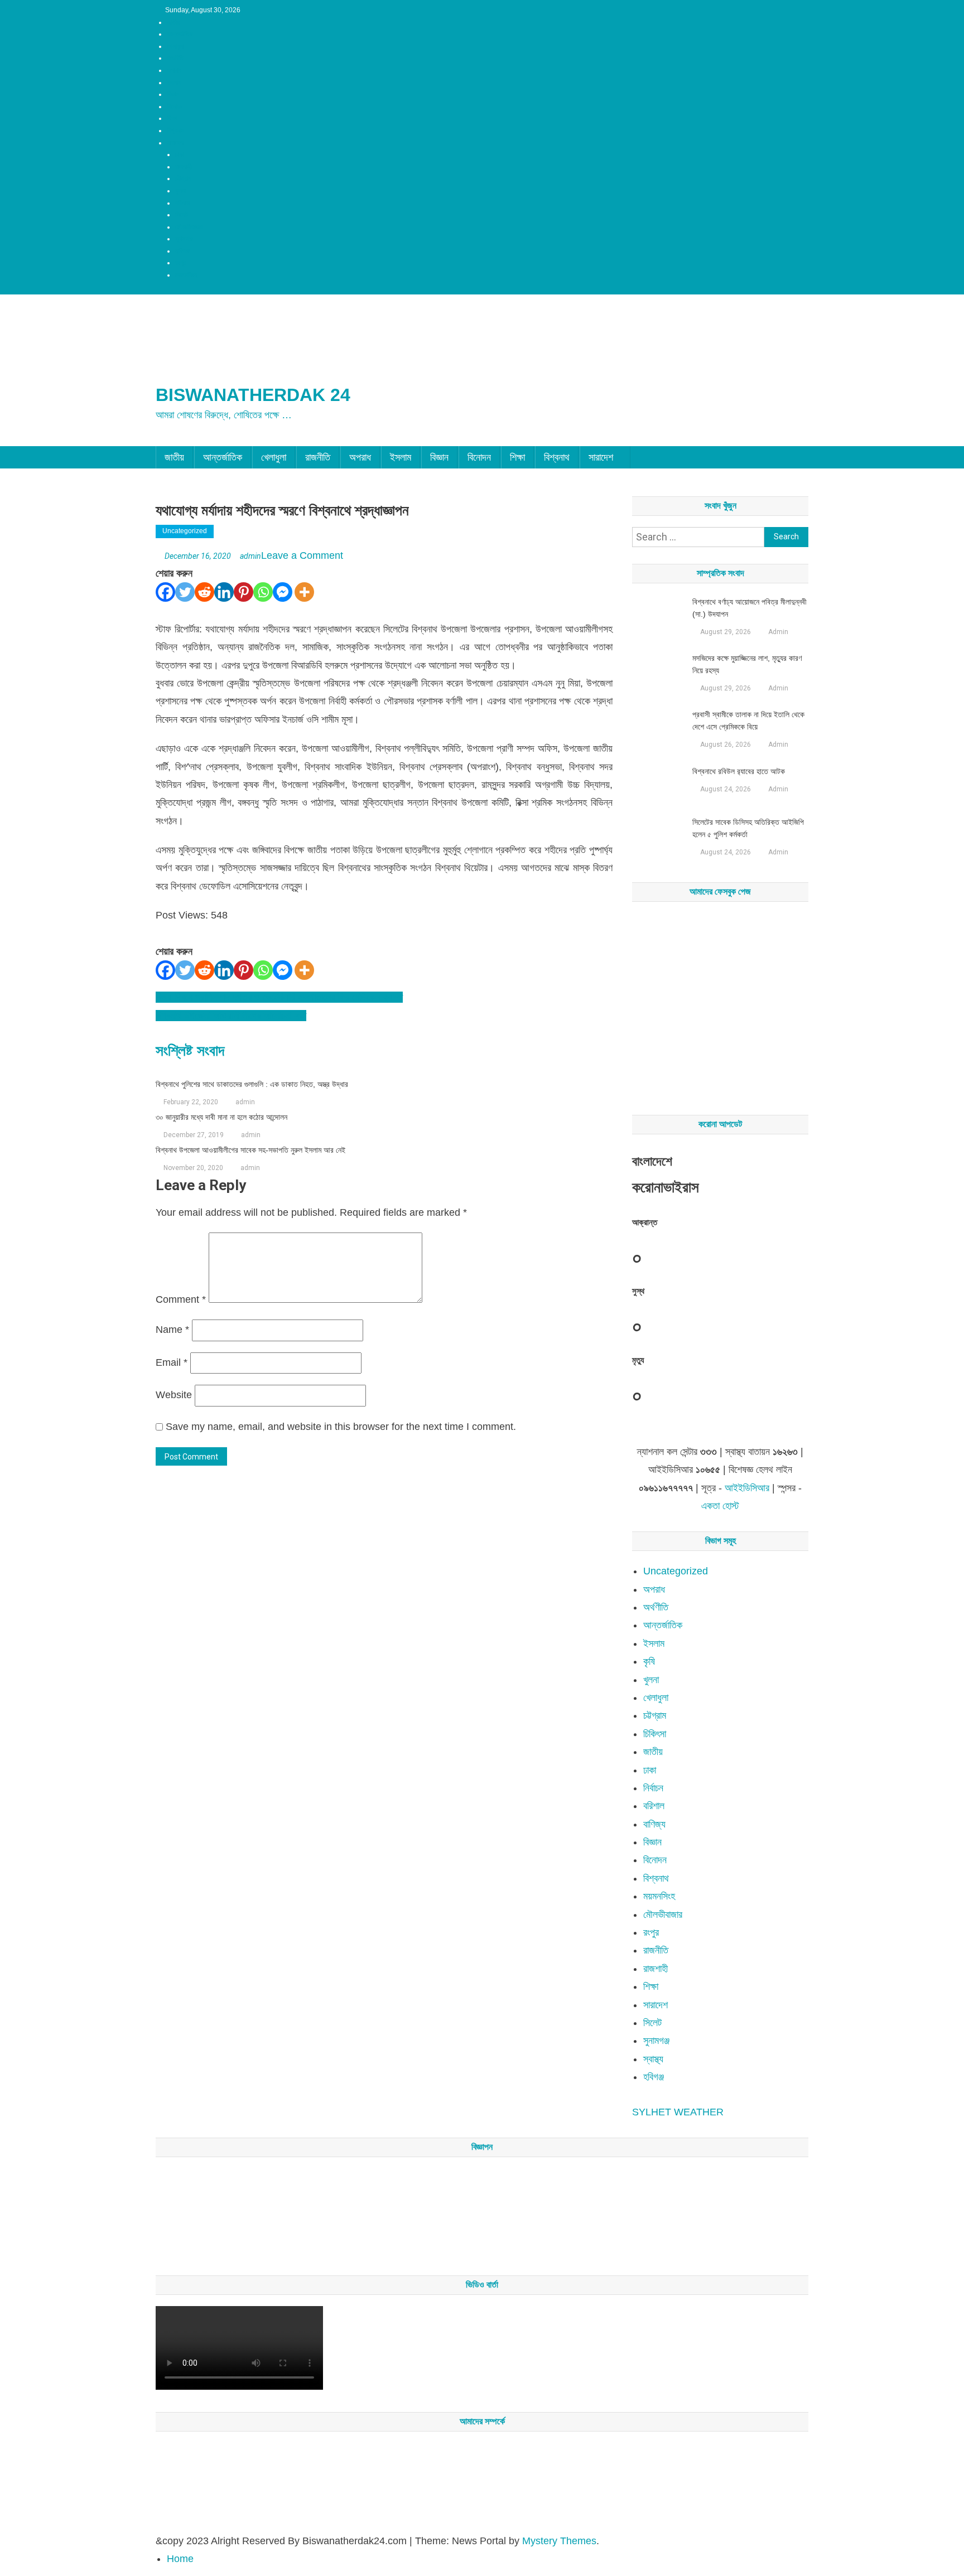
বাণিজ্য (654, 1824)
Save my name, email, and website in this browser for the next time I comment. (341, 1427)
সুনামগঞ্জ (184, 239)
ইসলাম (174, 83)
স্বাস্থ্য (653, 2059)
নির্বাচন (653, 1788)
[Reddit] (204, 592)
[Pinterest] (244, 592)
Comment (181, 1299)
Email (172, 1362)
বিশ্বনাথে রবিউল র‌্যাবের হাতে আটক (739, 771)
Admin (778, 632)
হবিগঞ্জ (182, 251)
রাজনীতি (175, 58)
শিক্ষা (172, 118)
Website (174, 1395)
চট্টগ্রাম (183, 178)
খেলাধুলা (175, 46)
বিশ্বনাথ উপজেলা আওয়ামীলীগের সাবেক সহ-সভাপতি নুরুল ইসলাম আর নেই (250, 1150)
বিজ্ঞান (173, 94)
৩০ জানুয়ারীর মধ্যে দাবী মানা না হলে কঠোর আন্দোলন (221, 1117)
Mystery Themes (559, 2541)
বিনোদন (175, 107)
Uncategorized (185, 531)
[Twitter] (185, 592)
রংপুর (181, 263)
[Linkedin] (224, 592)
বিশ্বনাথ (175, 131)
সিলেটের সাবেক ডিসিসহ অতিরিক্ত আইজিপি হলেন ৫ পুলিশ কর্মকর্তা (748, 828)
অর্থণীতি (656, 1607)
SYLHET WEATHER (678, 2112)
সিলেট (182, 215)
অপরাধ (174, 70)
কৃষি (649, 1661)
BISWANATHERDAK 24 (253, 395)
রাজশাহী (184, 167)
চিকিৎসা (655, 1734)
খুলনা (180, 191)
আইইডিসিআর (747, 1488)
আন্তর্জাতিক (180, 34)
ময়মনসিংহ (186, 275)
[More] (304, 592)
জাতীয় (173, 22)
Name (172, 1330)
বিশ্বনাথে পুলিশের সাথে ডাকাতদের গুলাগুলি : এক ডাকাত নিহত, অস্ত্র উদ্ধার (252, 1084)
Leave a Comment (302, 555)
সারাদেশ (175, 143)
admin (250, 556)
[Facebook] (165, 592)
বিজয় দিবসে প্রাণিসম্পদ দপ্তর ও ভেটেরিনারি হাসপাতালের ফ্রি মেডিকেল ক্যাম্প (279, 997)
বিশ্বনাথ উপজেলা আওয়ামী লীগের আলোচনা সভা (231, 1016)
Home (180, 2559)
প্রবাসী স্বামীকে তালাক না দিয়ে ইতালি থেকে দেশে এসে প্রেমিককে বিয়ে (748, 721)
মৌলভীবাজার (189, 227)
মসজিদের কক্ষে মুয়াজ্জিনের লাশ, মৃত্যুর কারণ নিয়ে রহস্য (747, 664)
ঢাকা (180, 154)
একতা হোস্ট (720, 1506)
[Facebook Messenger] (283, 592)
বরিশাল (182, 203)
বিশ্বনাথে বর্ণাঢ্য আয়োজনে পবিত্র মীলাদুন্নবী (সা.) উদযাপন (749, 608)
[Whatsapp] (263, 592)
